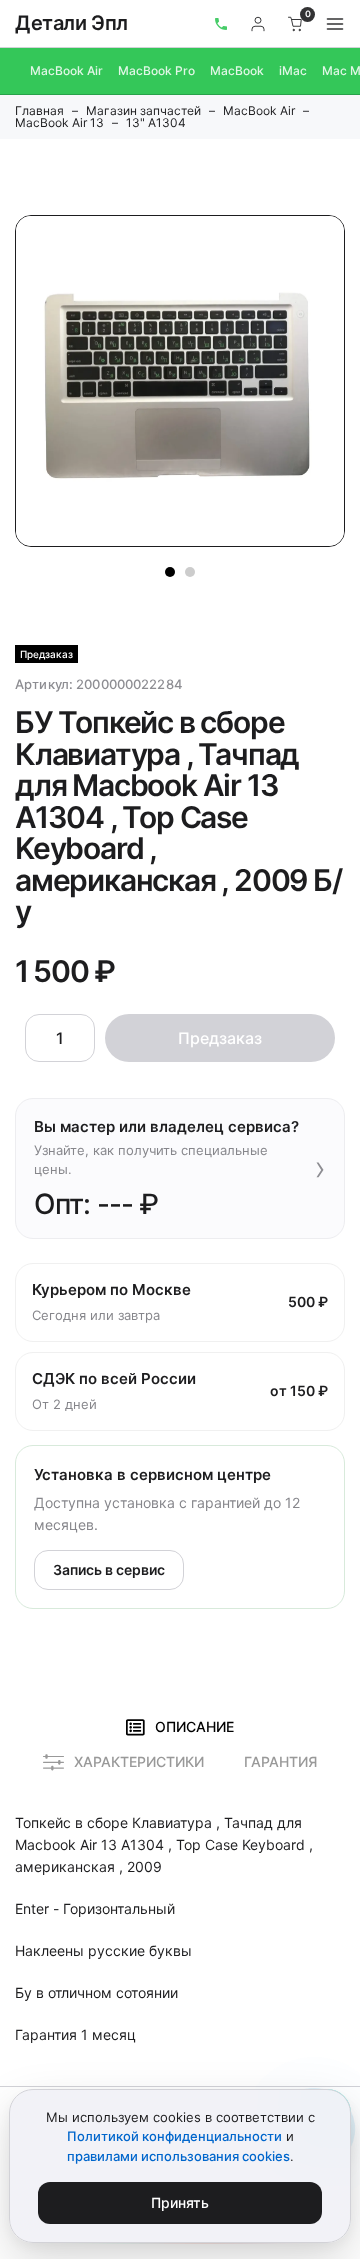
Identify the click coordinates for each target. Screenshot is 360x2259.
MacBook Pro (156, 70)
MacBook (237, 70)
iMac (293, 70)
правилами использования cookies (178, 2156)
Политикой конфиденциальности (174, 2136)
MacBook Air (66, 70)
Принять (180, 2202)
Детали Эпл (71, 23)
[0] (296, 24)
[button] (170, 572)
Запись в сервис (109, 1569)
